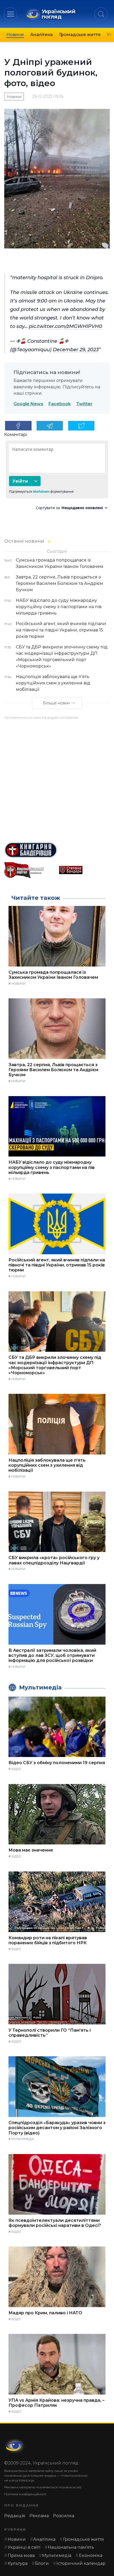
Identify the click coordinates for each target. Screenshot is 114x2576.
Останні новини (24, 541)
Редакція (15, 2516)
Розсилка (64, 2516)
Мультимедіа (23, 2139)
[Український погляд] (15, 2446)
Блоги (42, 2563)
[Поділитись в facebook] (18, 426)
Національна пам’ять (71, 2547)
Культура (18, 2563)
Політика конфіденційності (25, 2494)
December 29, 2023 (76, 350)
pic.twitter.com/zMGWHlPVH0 (65, 326)
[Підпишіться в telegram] (50, 426)
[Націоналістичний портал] (30, 870)
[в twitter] (81, 426)
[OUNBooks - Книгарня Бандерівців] (57, 850)
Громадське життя (80, 35)
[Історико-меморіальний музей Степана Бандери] (84, 870)
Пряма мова (21, 2555)
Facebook (60, 404)
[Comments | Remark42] (57, 477)
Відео (16, 1769)
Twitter (84, 404)
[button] (10, 14)
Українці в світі (24, 2547)
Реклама (39, 2516)
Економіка (91, 2555)
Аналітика (41, 35)
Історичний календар (81, 2563)
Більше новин (56, 703)
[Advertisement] (57, 779)
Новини (15, 35)
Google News (28, 404)
